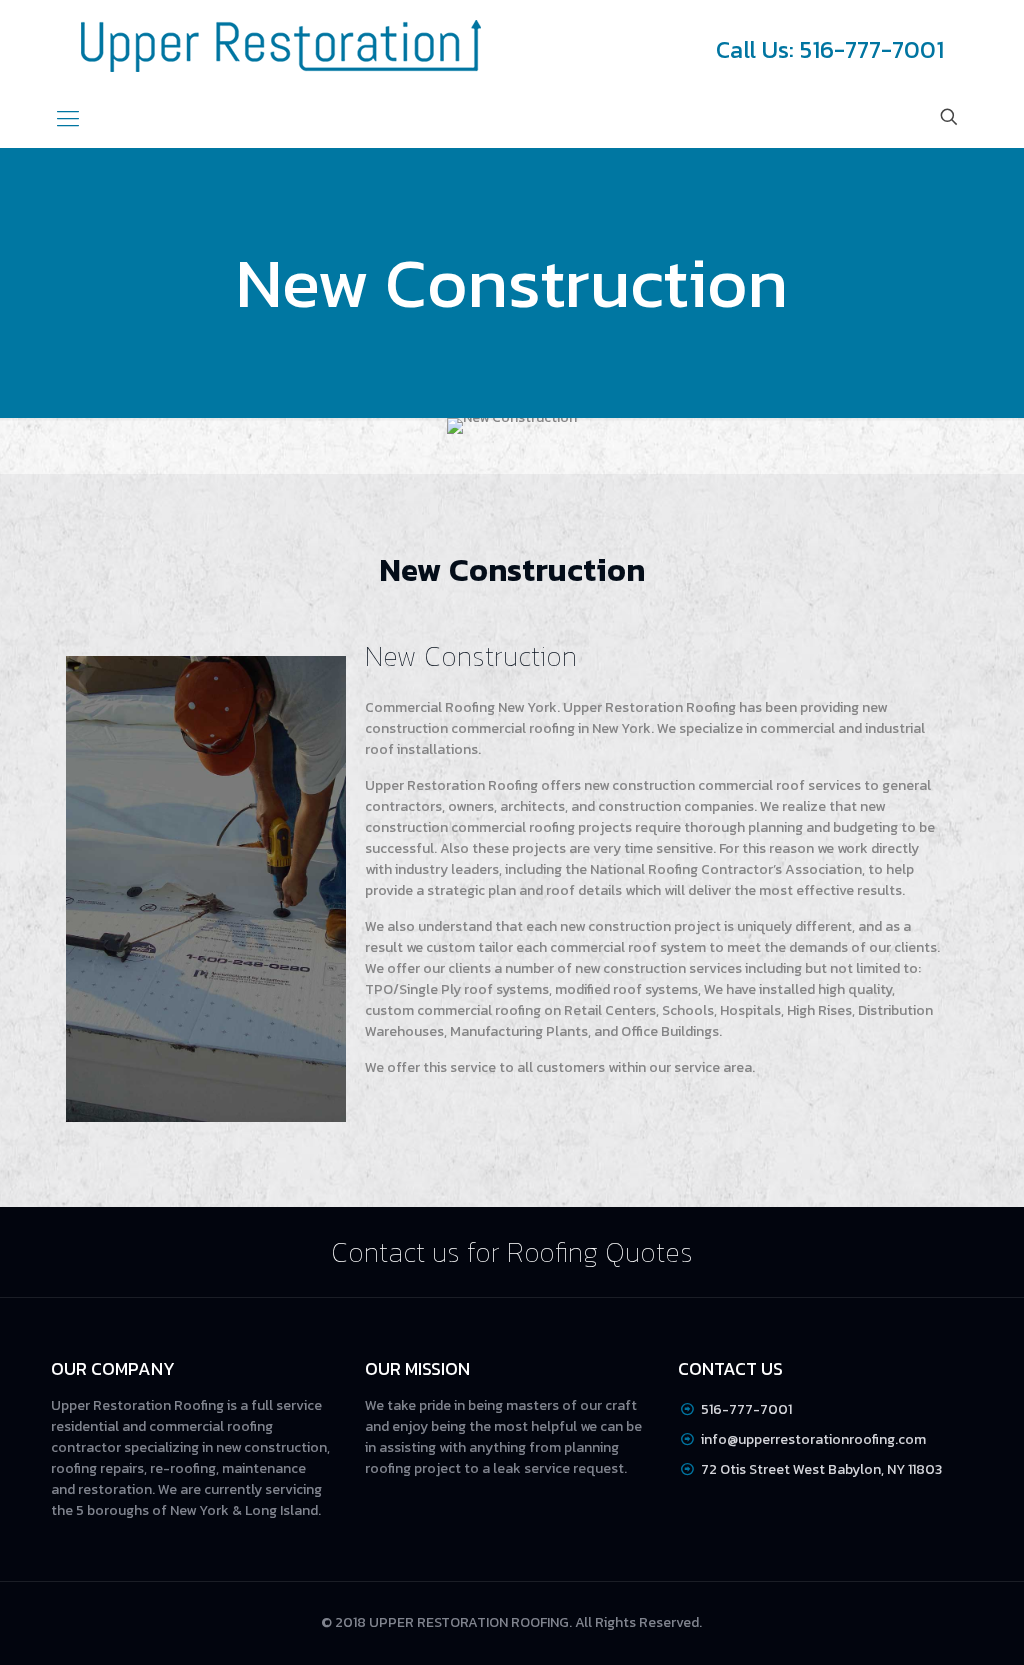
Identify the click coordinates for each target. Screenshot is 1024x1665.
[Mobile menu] (68, 119)
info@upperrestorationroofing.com (813, 1439)
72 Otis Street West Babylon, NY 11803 (821, 1469)
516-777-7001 (746, 1409)
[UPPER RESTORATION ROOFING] (281, 45)
